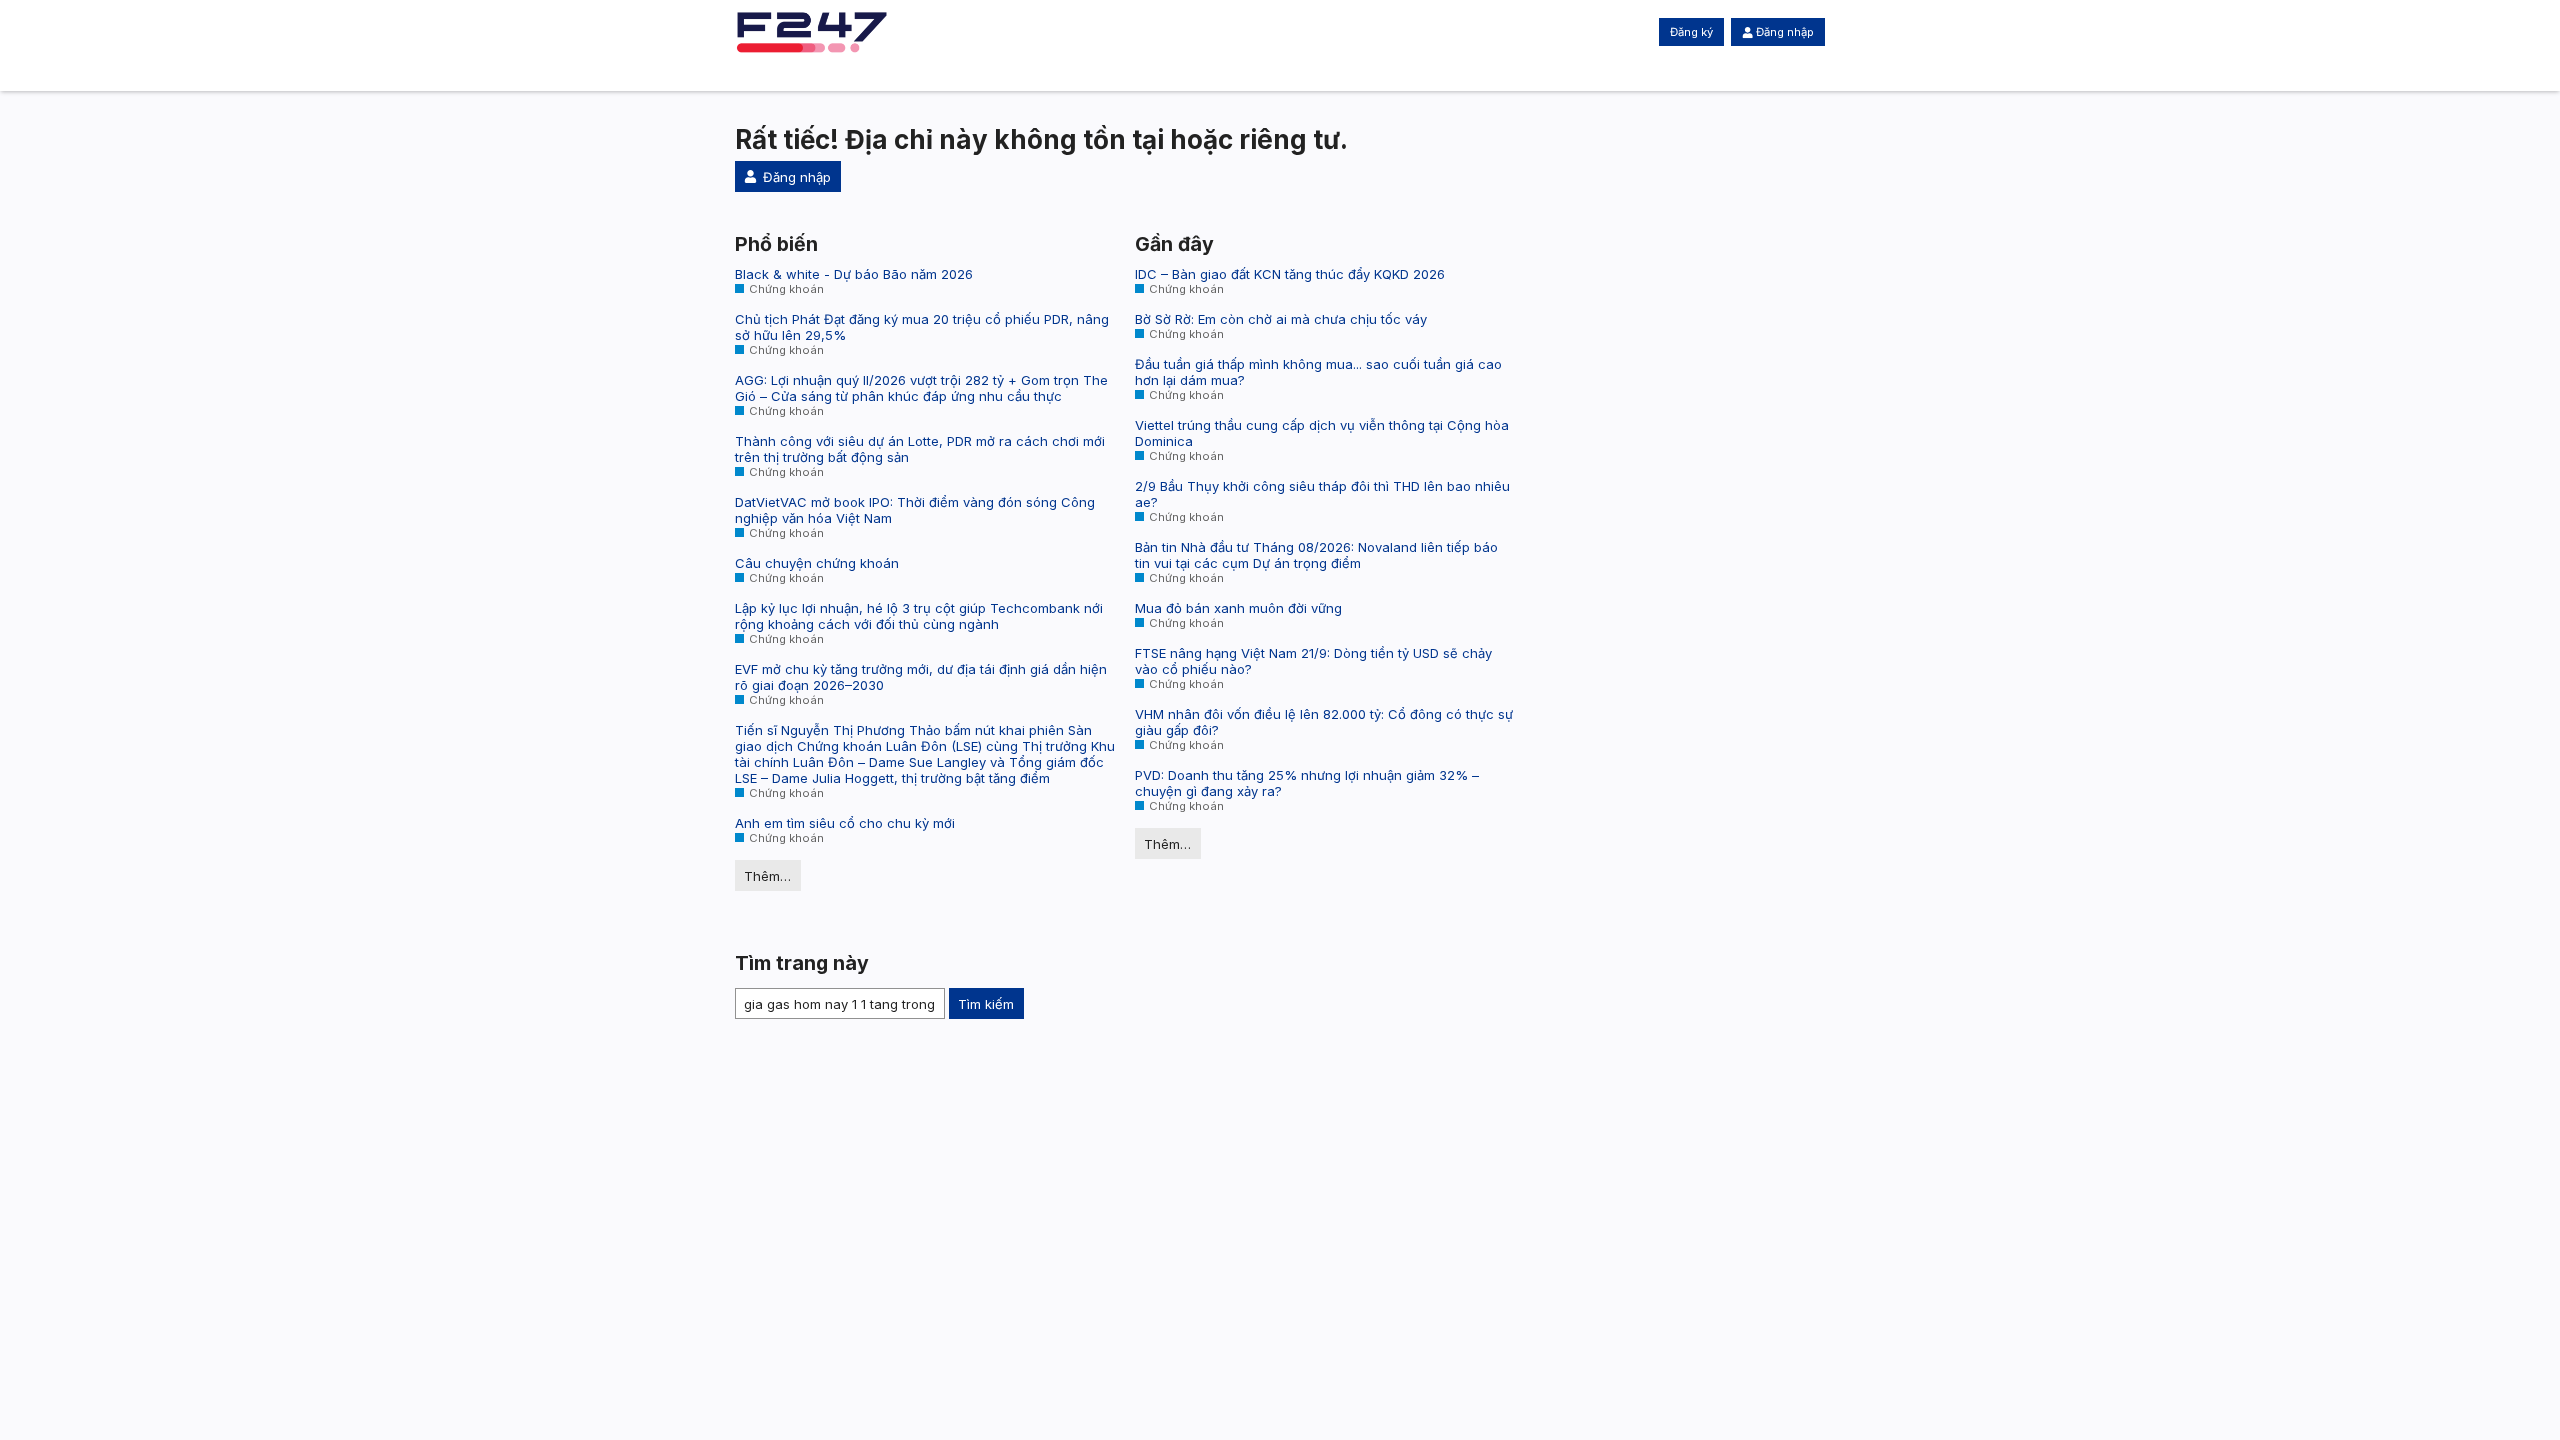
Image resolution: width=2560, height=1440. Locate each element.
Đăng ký (1691, 32)
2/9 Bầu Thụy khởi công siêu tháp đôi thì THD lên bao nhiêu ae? (1322, 494)
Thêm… (767, 876)
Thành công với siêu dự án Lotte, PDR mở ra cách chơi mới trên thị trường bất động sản (920, 449)
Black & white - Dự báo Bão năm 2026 (854, 274)
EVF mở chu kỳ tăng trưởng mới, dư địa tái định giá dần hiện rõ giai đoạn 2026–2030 (921, 677)
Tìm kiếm (986, 1004)
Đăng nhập (1785, 32)
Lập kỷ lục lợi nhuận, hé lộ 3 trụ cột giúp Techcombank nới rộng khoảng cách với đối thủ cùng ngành (919, 616)
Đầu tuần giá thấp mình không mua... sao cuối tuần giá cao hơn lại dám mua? (1318, 372)
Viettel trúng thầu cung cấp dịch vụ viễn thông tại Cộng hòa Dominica (1322, 433)
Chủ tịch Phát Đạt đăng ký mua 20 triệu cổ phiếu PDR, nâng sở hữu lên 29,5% (922, 327)
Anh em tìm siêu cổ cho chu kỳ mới (845, 823)
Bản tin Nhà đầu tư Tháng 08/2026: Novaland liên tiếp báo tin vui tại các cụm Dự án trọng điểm (1316, 555)
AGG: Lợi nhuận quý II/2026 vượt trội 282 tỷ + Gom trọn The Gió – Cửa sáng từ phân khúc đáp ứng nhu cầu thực (921, 388)
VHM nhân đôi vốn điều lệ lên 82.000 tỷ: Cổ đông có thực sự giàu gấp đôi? (1324, 722)
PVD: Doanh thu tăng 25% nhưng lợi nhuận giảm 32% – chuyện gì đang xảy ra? (1307, 783)
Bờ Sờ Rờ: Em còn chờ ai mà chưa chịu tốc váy (1281, 319)
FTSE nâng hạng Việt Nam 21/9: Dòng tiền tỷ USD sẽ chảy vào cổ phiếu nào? (1313, 661)
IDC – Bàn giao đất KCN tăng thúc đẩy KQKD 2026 (1290, 274)
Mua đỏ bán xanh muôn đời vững (1238, 608)
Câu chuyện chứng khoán (817, 563)
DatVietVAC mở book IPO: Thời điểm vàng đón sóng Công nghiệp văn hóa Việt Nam (915, 510)
